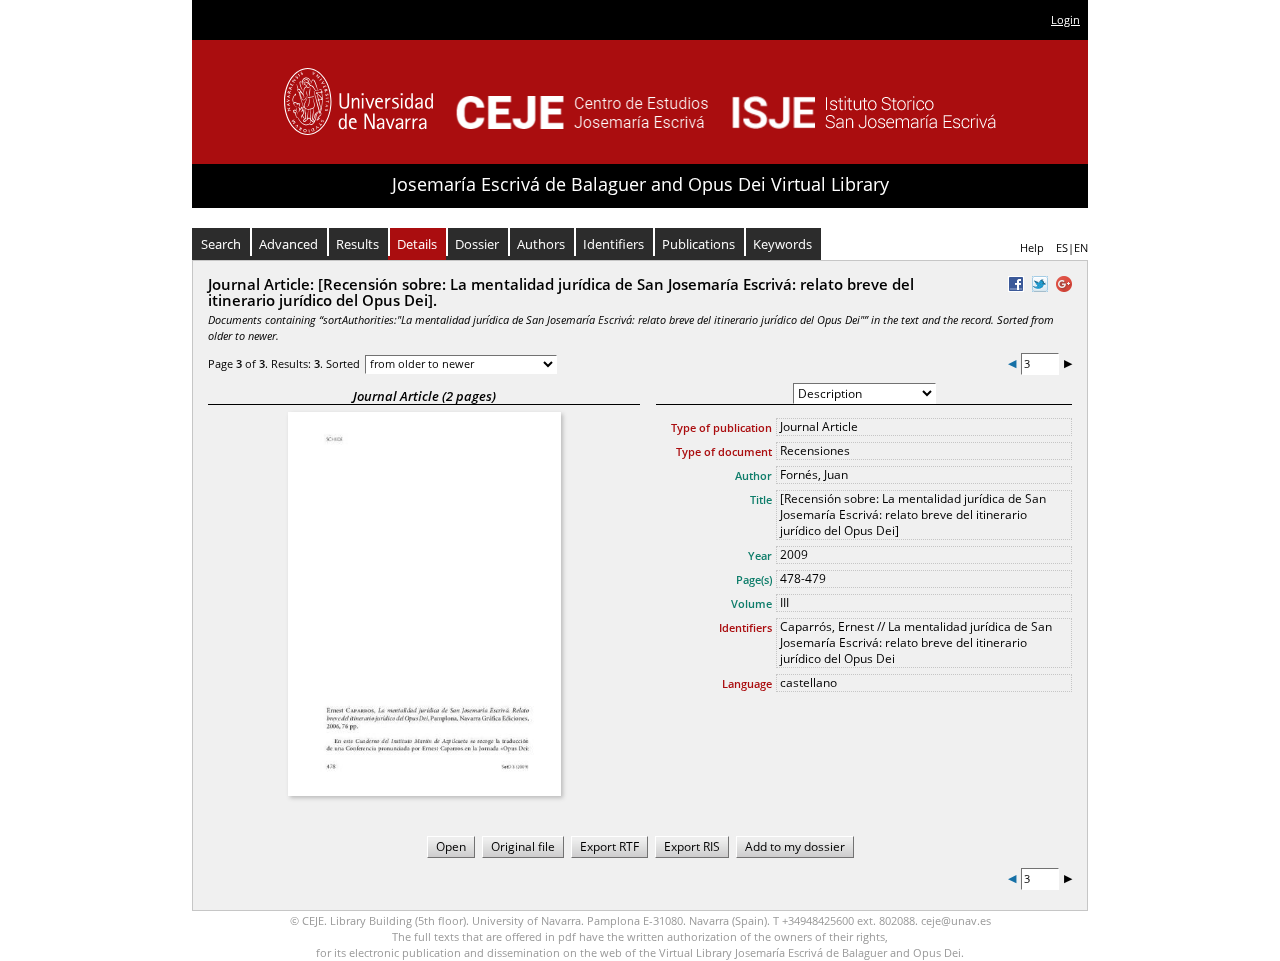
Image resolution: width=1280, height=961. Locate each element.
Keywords (782, 244)
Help (1032, 247)
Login (1065, 19)
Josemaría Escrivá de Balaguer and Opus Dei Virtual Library (640, 184)
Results (357, 244)
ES (1062, 247)
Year (760, 555)
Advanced (288, 244)
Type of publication (721, 427)
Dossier (477, 244)
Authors (541, 244)
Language (747, 683)
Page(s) (754, 579)
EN (1081, 247)
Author (753, 475)
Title (761, 499)
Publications (698, 244)
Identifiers (613, 244)
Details (417, 244)
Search (221, 244)
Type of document (724, 451)
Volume (751, 603)
